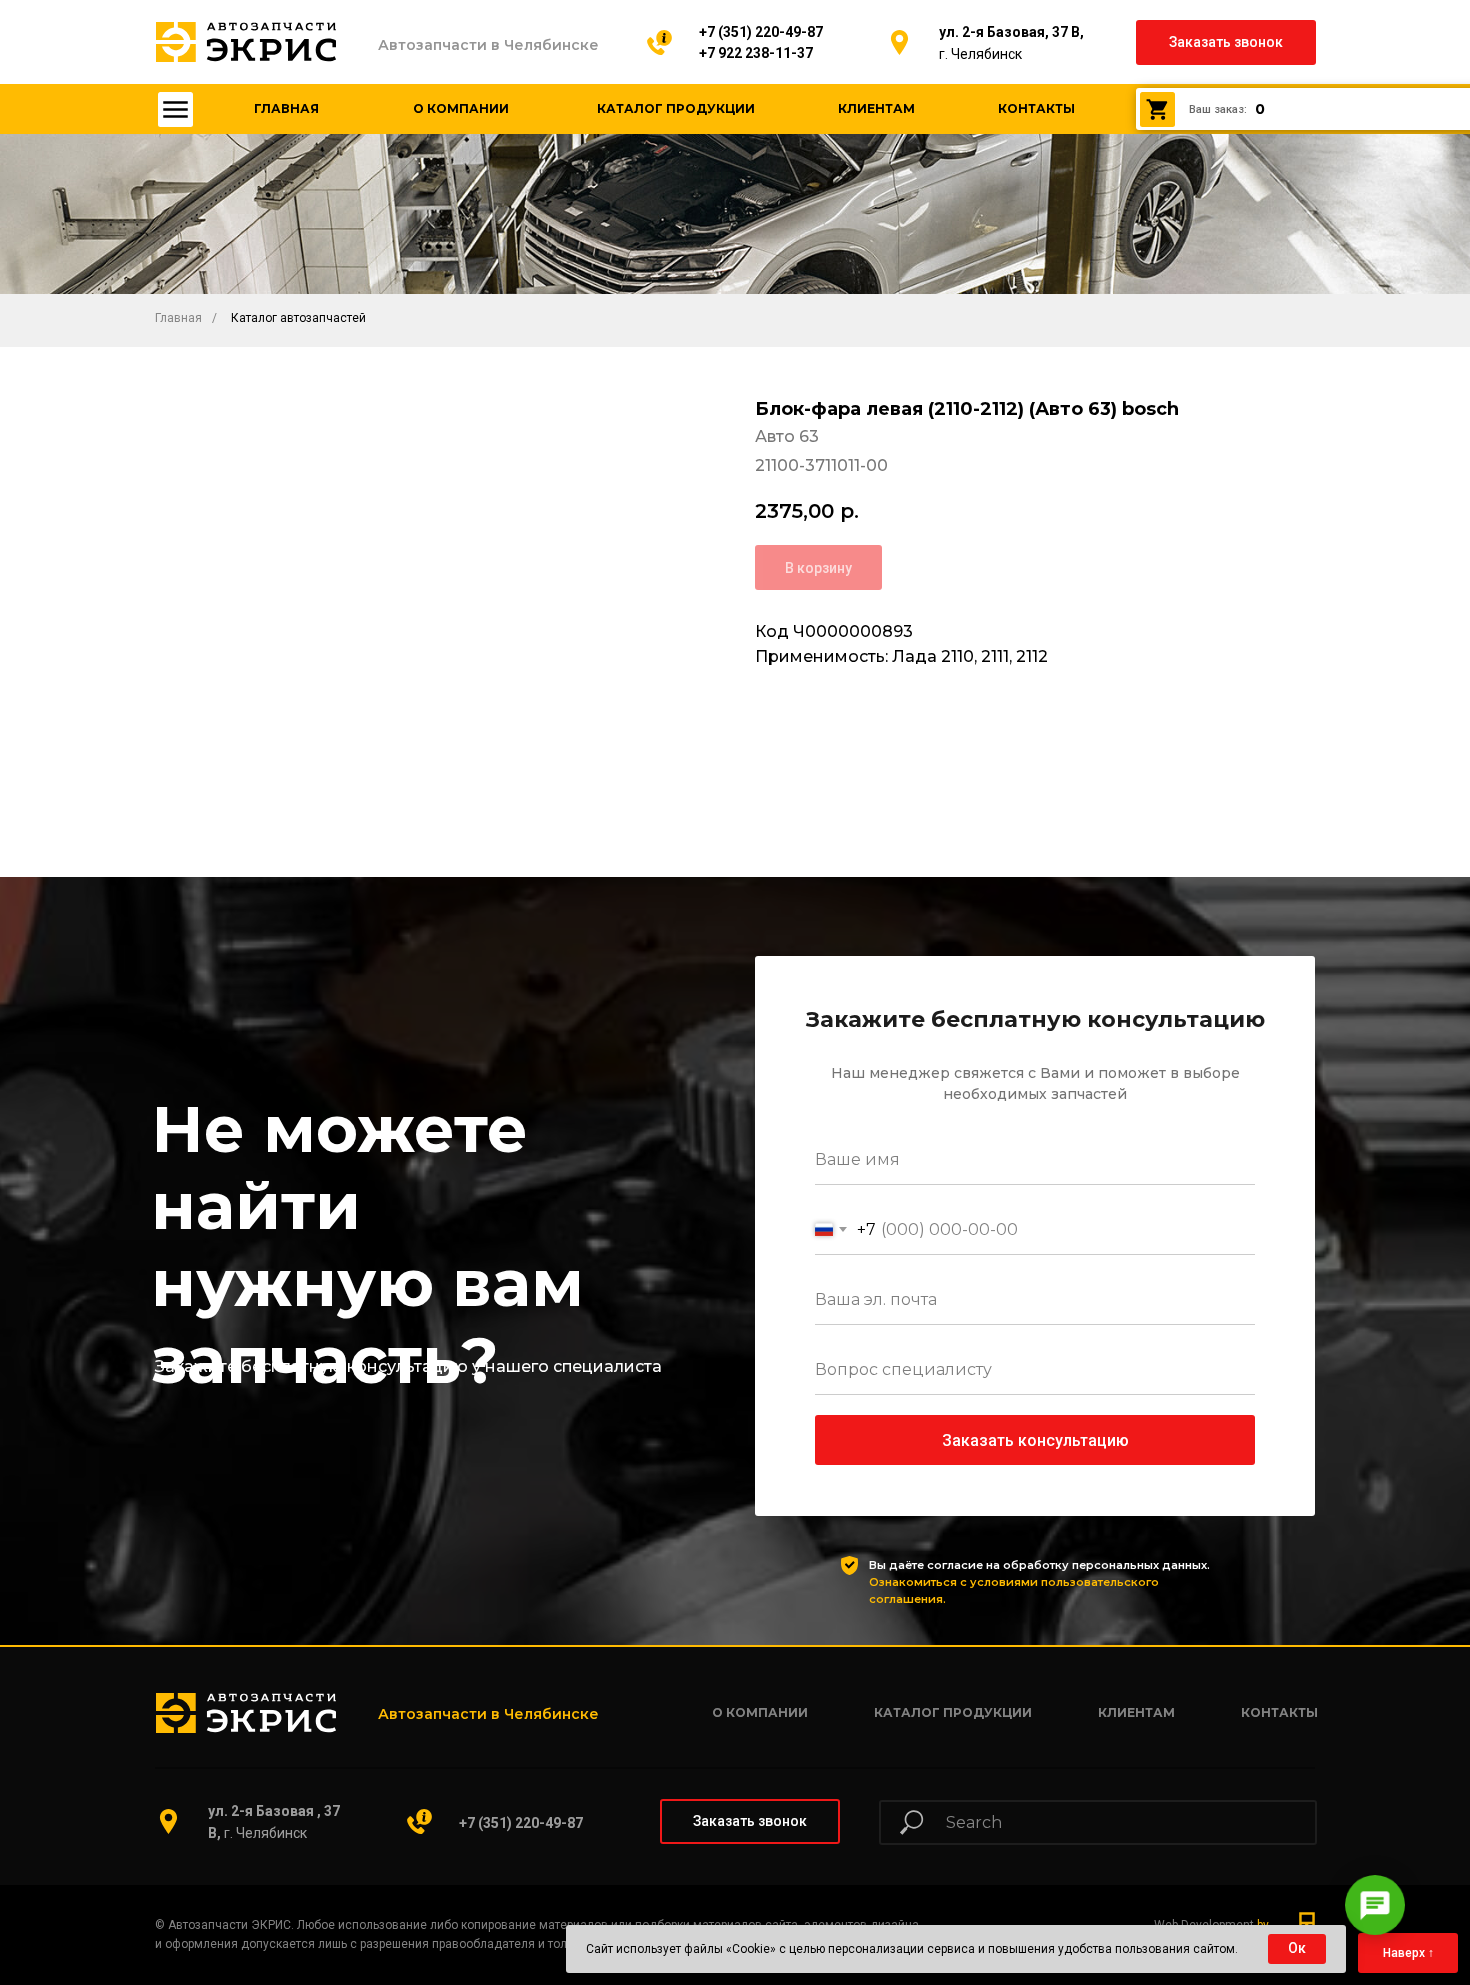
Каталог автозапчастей (298, 318)
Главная (178, 318)
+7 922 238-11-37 (756, 53)
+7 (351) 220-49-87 (761, 32)
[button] (1226, 42)
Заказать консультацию (1035, 1440)
